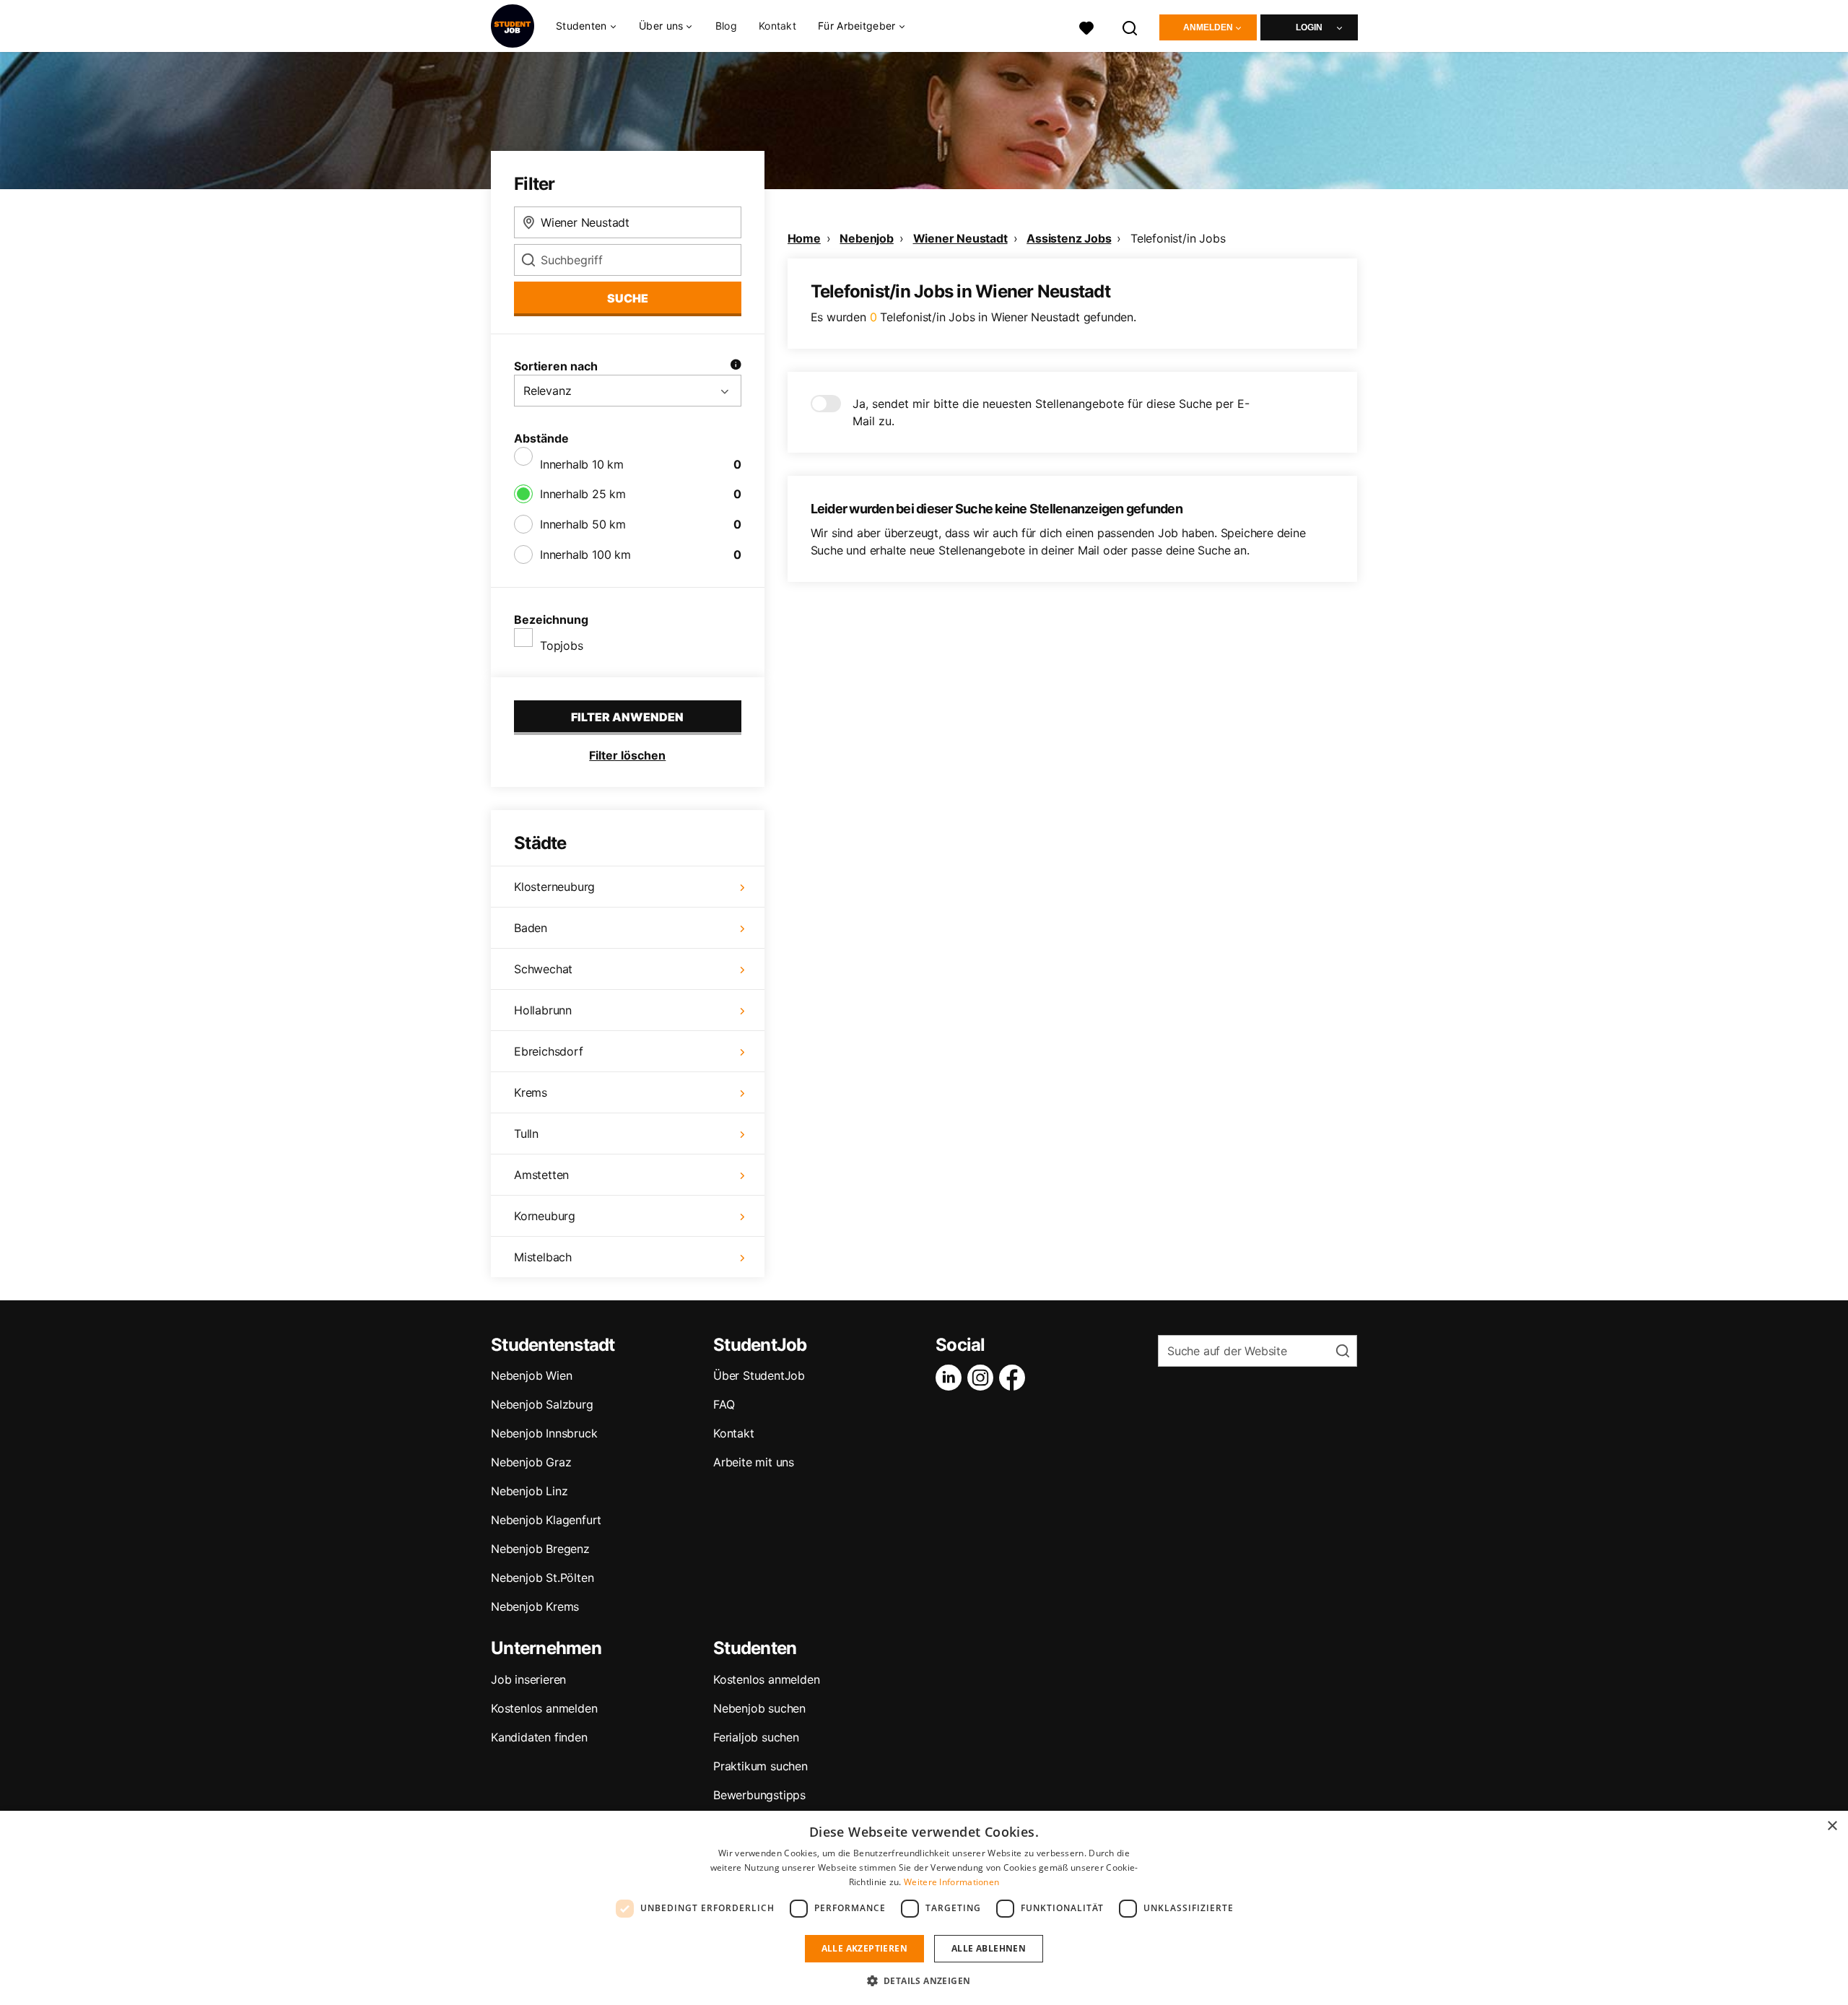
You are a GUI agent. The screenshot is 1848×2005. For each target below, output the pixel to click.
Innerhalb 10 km (582, 464)
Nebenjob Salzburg (542, 1404)
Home (804, 238)
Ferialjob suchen (756, 1737)
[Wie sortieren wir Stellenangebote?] (736, 366)
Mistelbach (543, 1257)
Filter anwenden (627, 717)
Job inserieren (528, 1679)
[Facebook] (1015, 1378)
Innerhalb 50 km (583, 524)
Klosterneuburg (554, 887)
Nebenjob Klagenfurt (546, 1520)
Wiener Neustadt (960, 238)
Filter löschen (627, 755)
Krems (531, 1092)
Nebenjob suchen (759, 1708)
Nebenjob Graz (531, 1462)
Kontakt (777, 26)
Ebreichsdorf (549, 1051)
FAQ (724, 1404)
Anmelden (1208, 27)
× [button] (1832, 1826)
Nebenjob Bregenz (540, 1549)
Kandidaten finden (539, 1737)
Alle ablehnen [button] (989, 1948)
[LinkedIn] (951, 1378)
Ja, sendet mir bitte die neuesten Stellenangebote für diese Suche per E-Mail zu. (1051, 412)
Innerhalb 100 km (585, 554)
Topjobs (562, 645)
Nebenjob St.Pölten (542, 1578)
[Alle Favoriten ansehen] (1086, 26)
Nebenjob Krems (535, 1606)
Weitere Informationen (951, 1882)
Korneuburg (545, 1216)
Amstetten (541, 1175)
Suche (628, 298)
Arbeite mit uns (754, 1462)
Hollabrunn (543, 1010)
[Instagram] (983, 1378)
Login (1309, 27)
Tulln (526, 1134)
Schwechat (543, 969)
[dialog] (924, 1908)
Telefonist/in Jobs (1178, 238)
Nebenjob (866, 238)
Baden (531, 928)
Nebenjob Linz (529, 1491)
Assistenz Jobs (1069, 238)
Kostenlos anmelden (544, 1708)
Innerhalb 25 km (583, 494)
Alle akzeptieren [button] (864, 1948)
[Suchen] (1130, 26)
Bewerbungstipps (759, 1795)
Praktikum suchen (760, 1766)
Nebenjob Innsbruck (544, 1433)
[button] (924, 1980)
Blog (726, 26)
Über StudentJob (759, 1375)
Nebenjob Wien (531, 1375)
